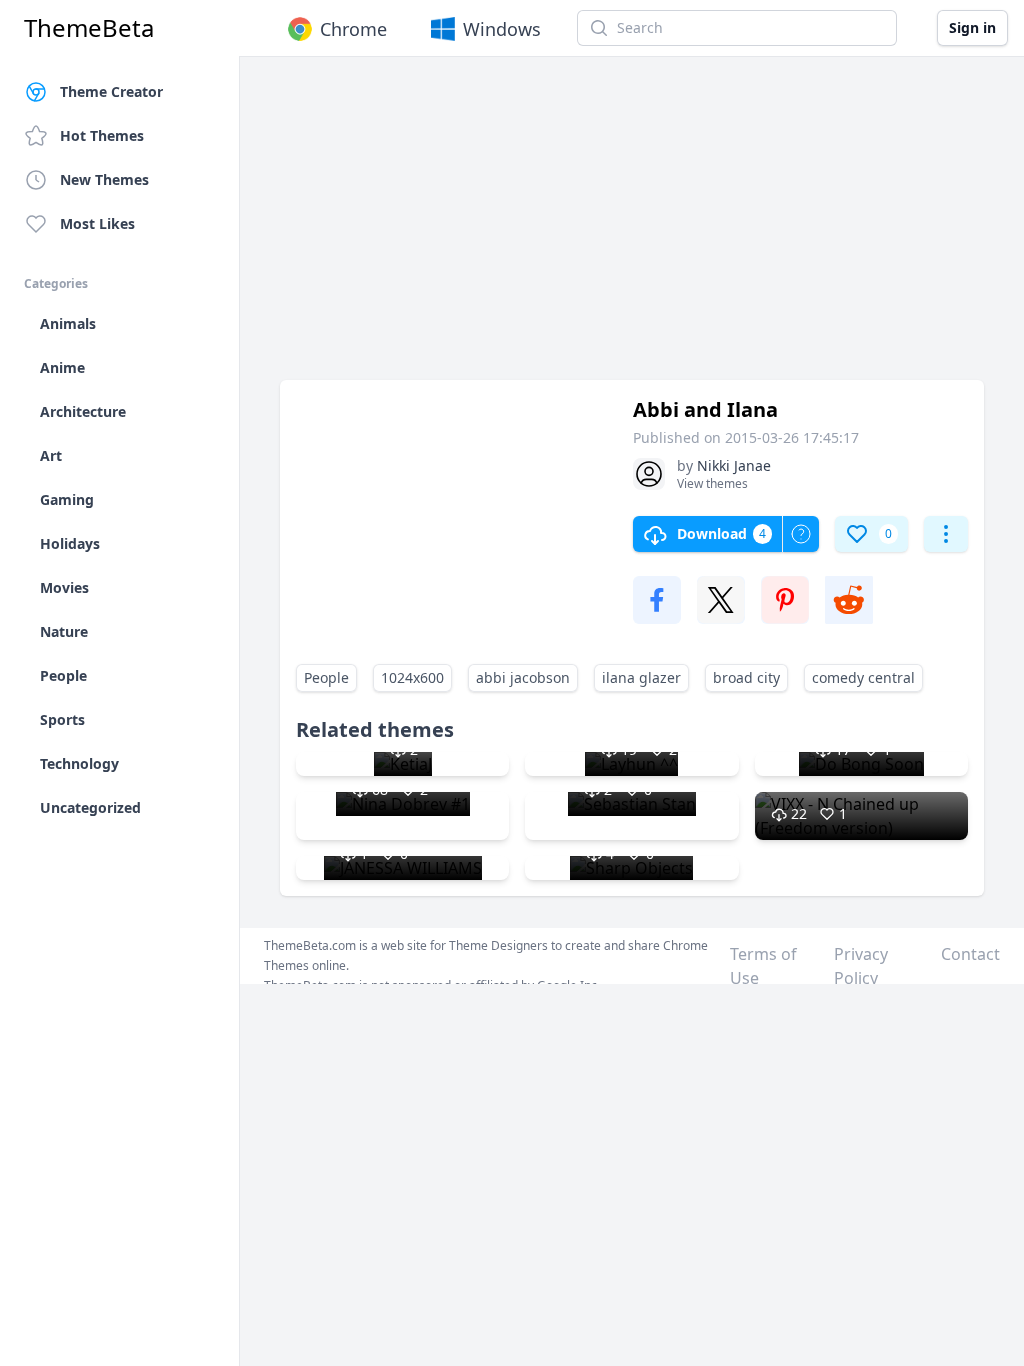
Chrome (353, 29)
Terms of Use (763, 966)
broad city (746, 677)
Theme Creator (111, 91)
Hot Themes (102, 135)
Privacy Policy (861, 966)
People (326, 677)
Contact (970, 954)
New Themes (104, 179)
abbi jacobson (523, 677)
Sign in (972, 27)
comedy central (863, 677)
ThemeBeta (89, 28)
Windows (502, 29)
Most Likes (97, 223)
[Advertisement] (632, 228)
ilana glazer (641, 677)
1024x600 (412, 677)
